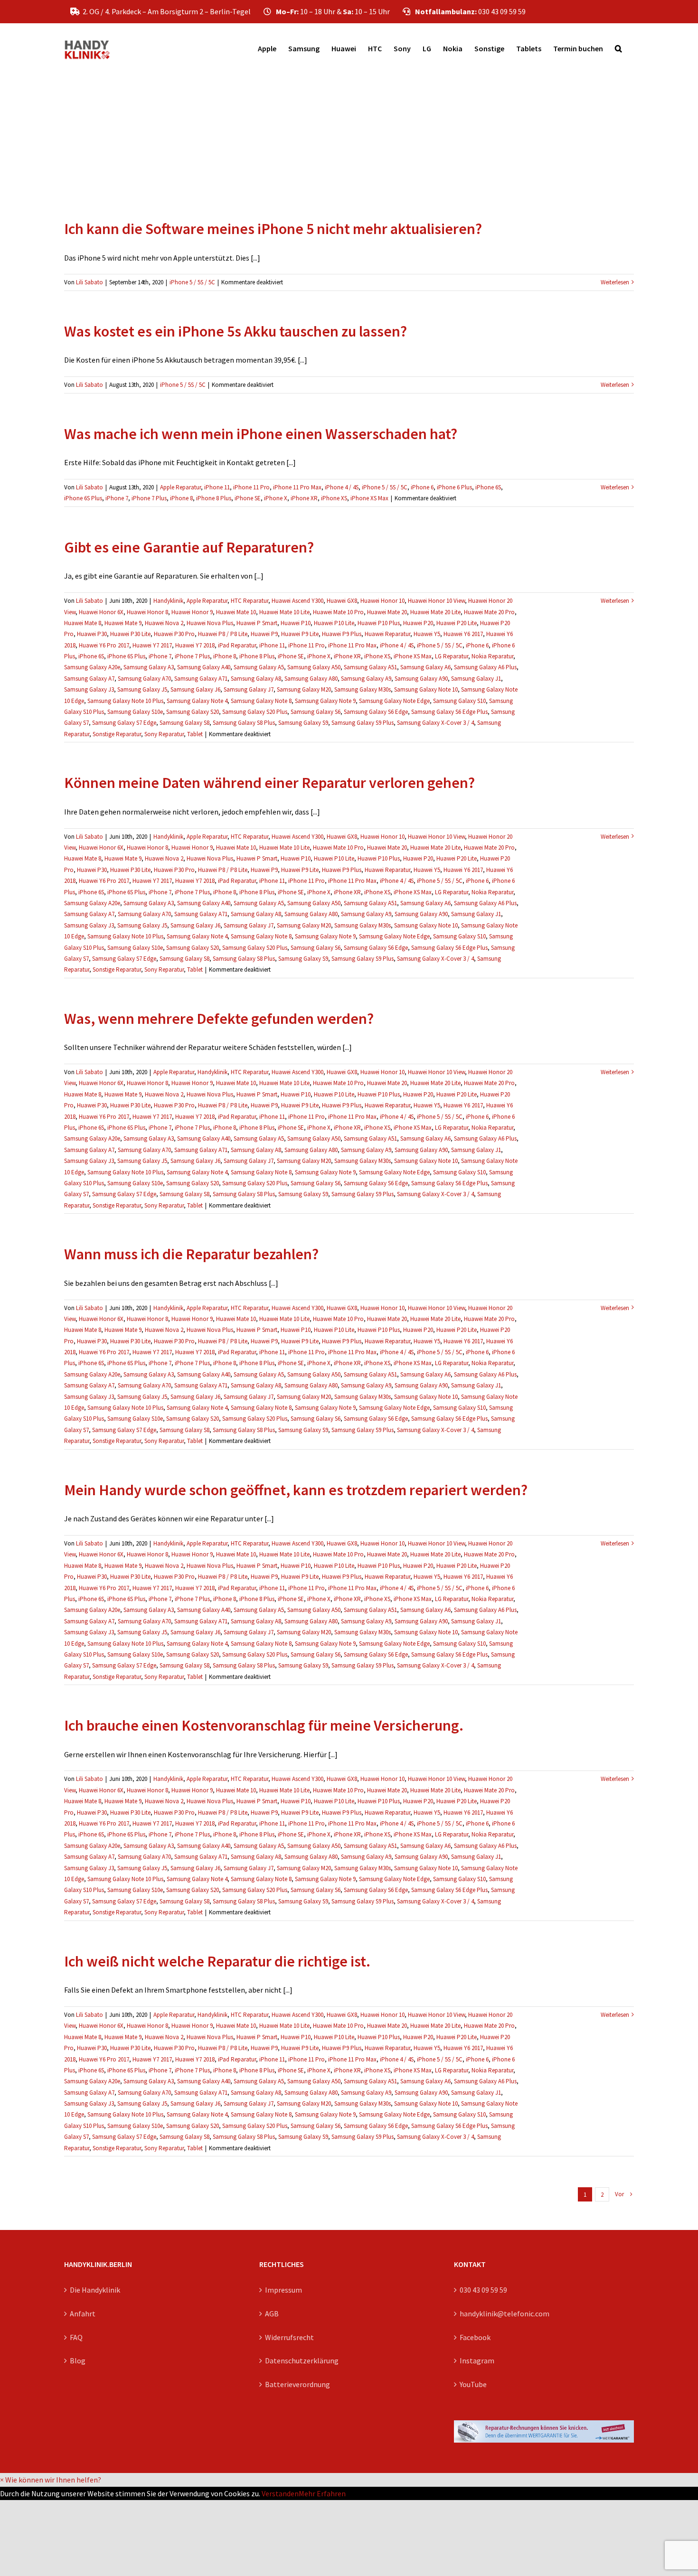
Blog (78, 2361)
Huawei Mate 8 (83, 623)
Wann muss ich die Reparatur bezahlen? (191, 1254)
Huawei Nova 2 (164, 623)
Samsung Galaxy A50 (314, 667)
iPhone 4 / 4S (342, 487)
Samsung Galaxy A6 (425, 667)
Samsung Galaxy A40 (204, 667)
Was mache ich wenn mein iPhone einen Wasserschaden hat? (261, 434)
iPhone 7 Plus (149, 498)
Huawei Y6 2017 (463, 634)
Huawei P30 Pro (174, 634)
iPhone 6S (488, 487)
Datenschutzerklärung (302, 2361)
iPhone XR (304, 498)
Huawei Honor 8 (147, 612)
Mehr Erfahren (322, 2493)
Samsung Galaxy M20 (304, 689)
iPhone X (276, 498)
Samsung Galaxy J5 (142, 689)
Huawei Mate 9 (123, 623)
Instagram (477, 2361)
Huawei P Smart (257, 623)
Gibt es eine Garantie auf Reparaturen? (189, 547)
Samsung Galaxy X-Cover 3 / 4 (435, 723)
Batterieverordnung (297, 2384)
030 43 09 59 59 (483, 2290)
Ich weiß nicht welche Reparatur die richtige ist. (217, 1961)
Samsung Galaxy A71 (201, 679)
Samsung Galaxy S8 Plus (244, 723)
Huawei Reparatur (387, 634)
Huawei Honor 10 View (436, 601)
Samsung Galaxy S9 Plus (363, 723)
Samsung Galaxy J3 (89, 689)
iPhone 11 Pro (251, 487)
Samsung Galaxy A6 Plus (485, 667)
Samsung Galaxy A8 (256, 679)
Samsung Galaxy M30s (363, 689)
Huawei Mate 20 (387, 612)
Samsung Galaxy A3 (149, 667)
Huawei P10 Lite (334, 623)
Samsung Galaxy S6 (316, 712)
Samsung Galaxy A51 (370, 667)
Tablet (195, 734)
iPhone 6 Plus (454, 487)
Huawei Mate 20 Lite (435, 612)
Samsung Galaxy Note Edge (394, 701)
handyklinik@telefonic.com (505, 2314)
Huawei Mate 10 (236, 612)
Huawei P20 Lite (457, 623)
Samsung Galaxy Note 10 (426, 689)
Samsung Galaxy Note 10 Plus (125, 701)
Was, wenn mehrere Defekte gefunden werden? (219, 1019)
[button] (618, 48)
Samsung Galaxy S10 (459, 701)
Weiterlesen (615, 282)
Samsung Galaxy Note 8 (261, 701)
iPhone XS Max (369, 498)
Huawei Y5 (427, 634)
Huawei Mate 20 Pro (489, 612)
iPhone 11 (217, 487)
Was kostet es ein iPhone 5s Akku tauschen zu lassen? (236, 331)
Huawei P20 (418, 623)
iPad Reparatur (237, 645)
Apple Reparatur (180, 487)
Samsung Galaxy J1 (476, 679)
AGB (272, 2314)
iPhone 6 (422, 487)
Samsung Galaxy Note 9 (325, 701)
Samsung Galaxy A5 (259, 667)
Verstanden (280, 2493)
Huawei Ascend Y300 (297, 601)
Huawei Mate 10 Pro (338, 612)
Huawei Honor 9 (192, 612)
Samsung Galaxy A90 (421, 679)
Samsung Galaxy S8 (184, 723)
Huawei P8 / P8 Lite (223, 634)
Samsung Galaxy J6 (195, 689)
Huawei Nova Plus (210, 623)
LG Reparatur (452, 656)
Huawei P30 (92, 634)
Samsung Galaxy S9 (303, 723)
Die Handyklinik (95, 2290)
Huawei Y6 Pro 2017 (104, 645)
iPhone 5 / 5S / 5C (192, 282)
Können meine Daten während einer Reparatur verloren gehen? (269, 783)
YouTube (473, 2384)
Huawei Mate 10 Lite (284, 612)
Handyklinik (168, 601)
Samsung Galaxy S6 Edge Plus (449, 712)
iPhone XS (334, 498)
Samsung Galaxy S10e (135, 712)
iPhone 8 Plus (214, 498)
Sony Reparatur (164, 734)
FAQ (76, 2337)
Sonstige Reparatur (117, 734)
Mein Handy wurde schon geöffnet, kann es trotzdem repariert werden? (296, 1490)
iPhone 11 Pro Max (297, 487)
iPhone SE (248, 498)
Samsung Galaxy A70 (144, 679)
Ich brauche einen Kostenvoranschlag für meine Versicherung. (264, 1725)
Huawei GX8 (342, 601)
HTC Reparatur (250, 601)
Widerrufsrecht (289, 2337)
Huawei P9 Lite (300, 634)
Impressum (283, 2290)
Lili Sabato (90, 282)
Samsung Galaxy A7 (89, 679)
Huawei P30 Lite (130, 634)
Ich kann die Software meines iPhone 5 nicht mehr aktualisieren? (273, 229)
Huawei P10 (296, 623)
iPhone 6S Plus (83, 498)
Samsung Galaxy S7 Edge (124, 723)
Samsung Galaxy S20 (193, 712)
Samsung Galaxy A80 (311, 679)
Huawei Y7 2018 (195, 645)
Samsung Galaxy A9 (366, 679)
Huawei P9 (264, 634)
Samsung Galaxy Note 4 (197, 701)
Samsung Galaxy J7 (249, 689)
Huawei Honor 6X (101, 612)
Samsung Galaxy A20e (92, 667)
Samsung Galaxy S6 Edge (376, 712)
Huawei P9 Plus (342, 634)
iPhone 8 (181, 498)
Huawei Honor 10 (382, 601)
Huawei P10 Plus (379, 623)
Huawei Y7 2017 (152, 645)
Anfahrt (83, 2314)
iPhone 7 (117, 498)
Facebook (475, 2337)
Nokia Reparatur (492, 656)
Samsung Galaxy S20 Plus (255, 712)
